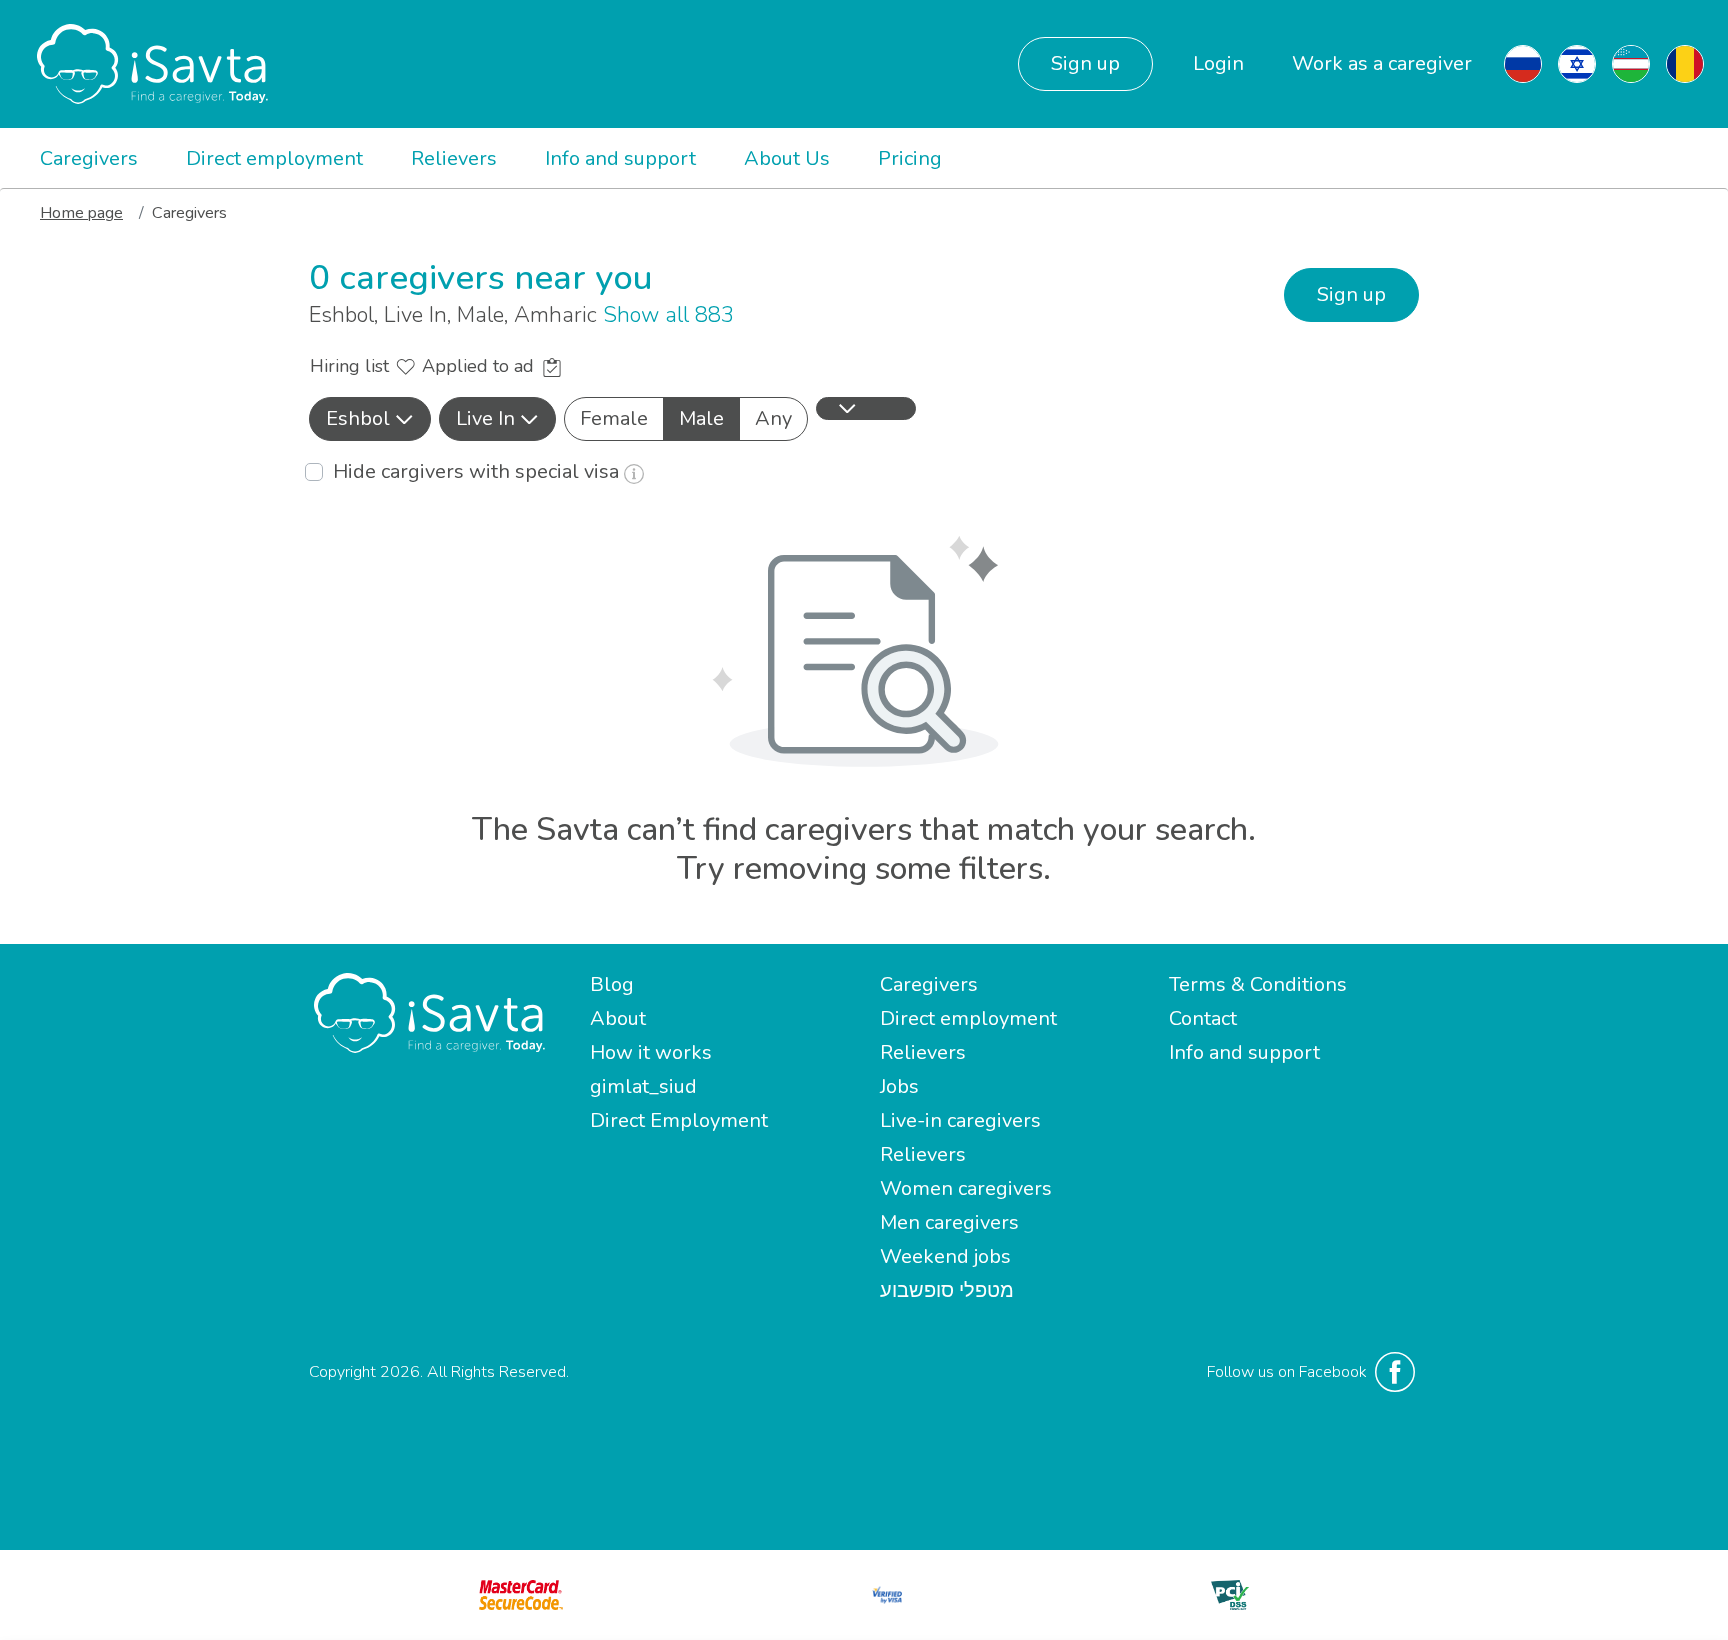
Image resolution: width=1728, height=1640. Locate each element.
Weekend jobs (945, 1256)
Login (1218, 63)
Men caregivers (949, 1222)
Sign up (1085, 63)
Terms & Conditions (1258, 984)
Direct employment (274, 158)
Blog (612, 984)
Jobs (899, 1086)
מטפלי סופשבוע (947, 1290)
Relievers (454, 158)
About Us (787, 158)
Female (614, 418)
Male (701, 418)
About (618, 1018)
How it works (651, 1052)
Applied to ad (480, 366)
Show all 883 (668, 315)
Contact (1203, 1018)
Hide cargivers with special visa (478, 471)
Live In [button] (485, 418)
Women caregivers (966, 1188)
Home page (81, 213)
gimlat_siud (643, 1086)
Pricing (910, 158)
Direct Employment (679, 1120)
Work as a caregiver (1382, 63)
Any (773, 418)
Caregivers (89, 158)
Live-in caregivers (960, 1120)
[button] (370, 419)
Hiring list (352, 366)
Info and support (620, 158)
